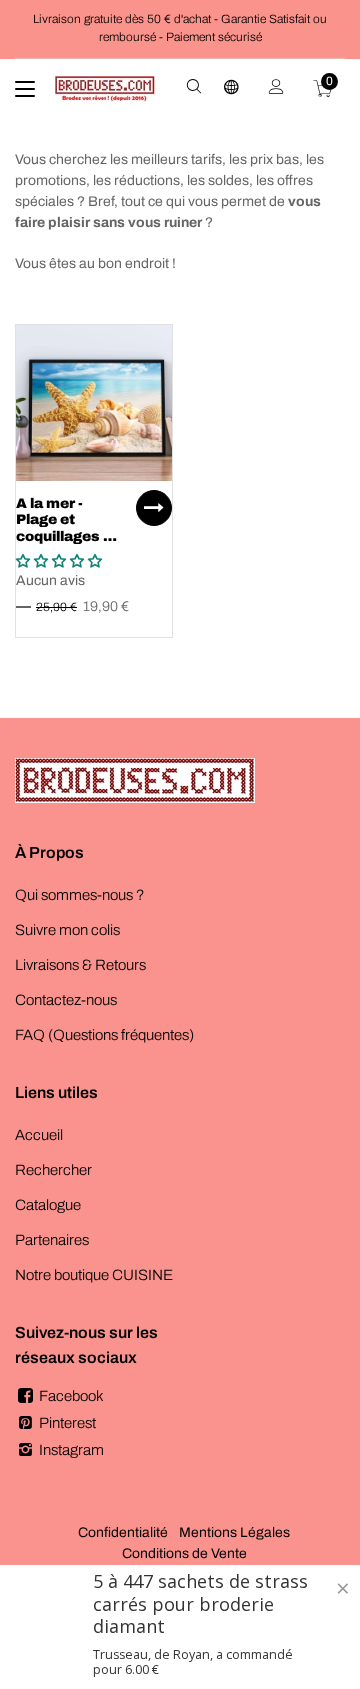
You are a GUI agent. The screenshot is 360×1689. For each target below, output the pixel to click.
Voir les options (154, 508)
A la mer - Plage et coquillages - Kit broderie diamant (62, 537)
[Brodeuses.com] (105, 89)
